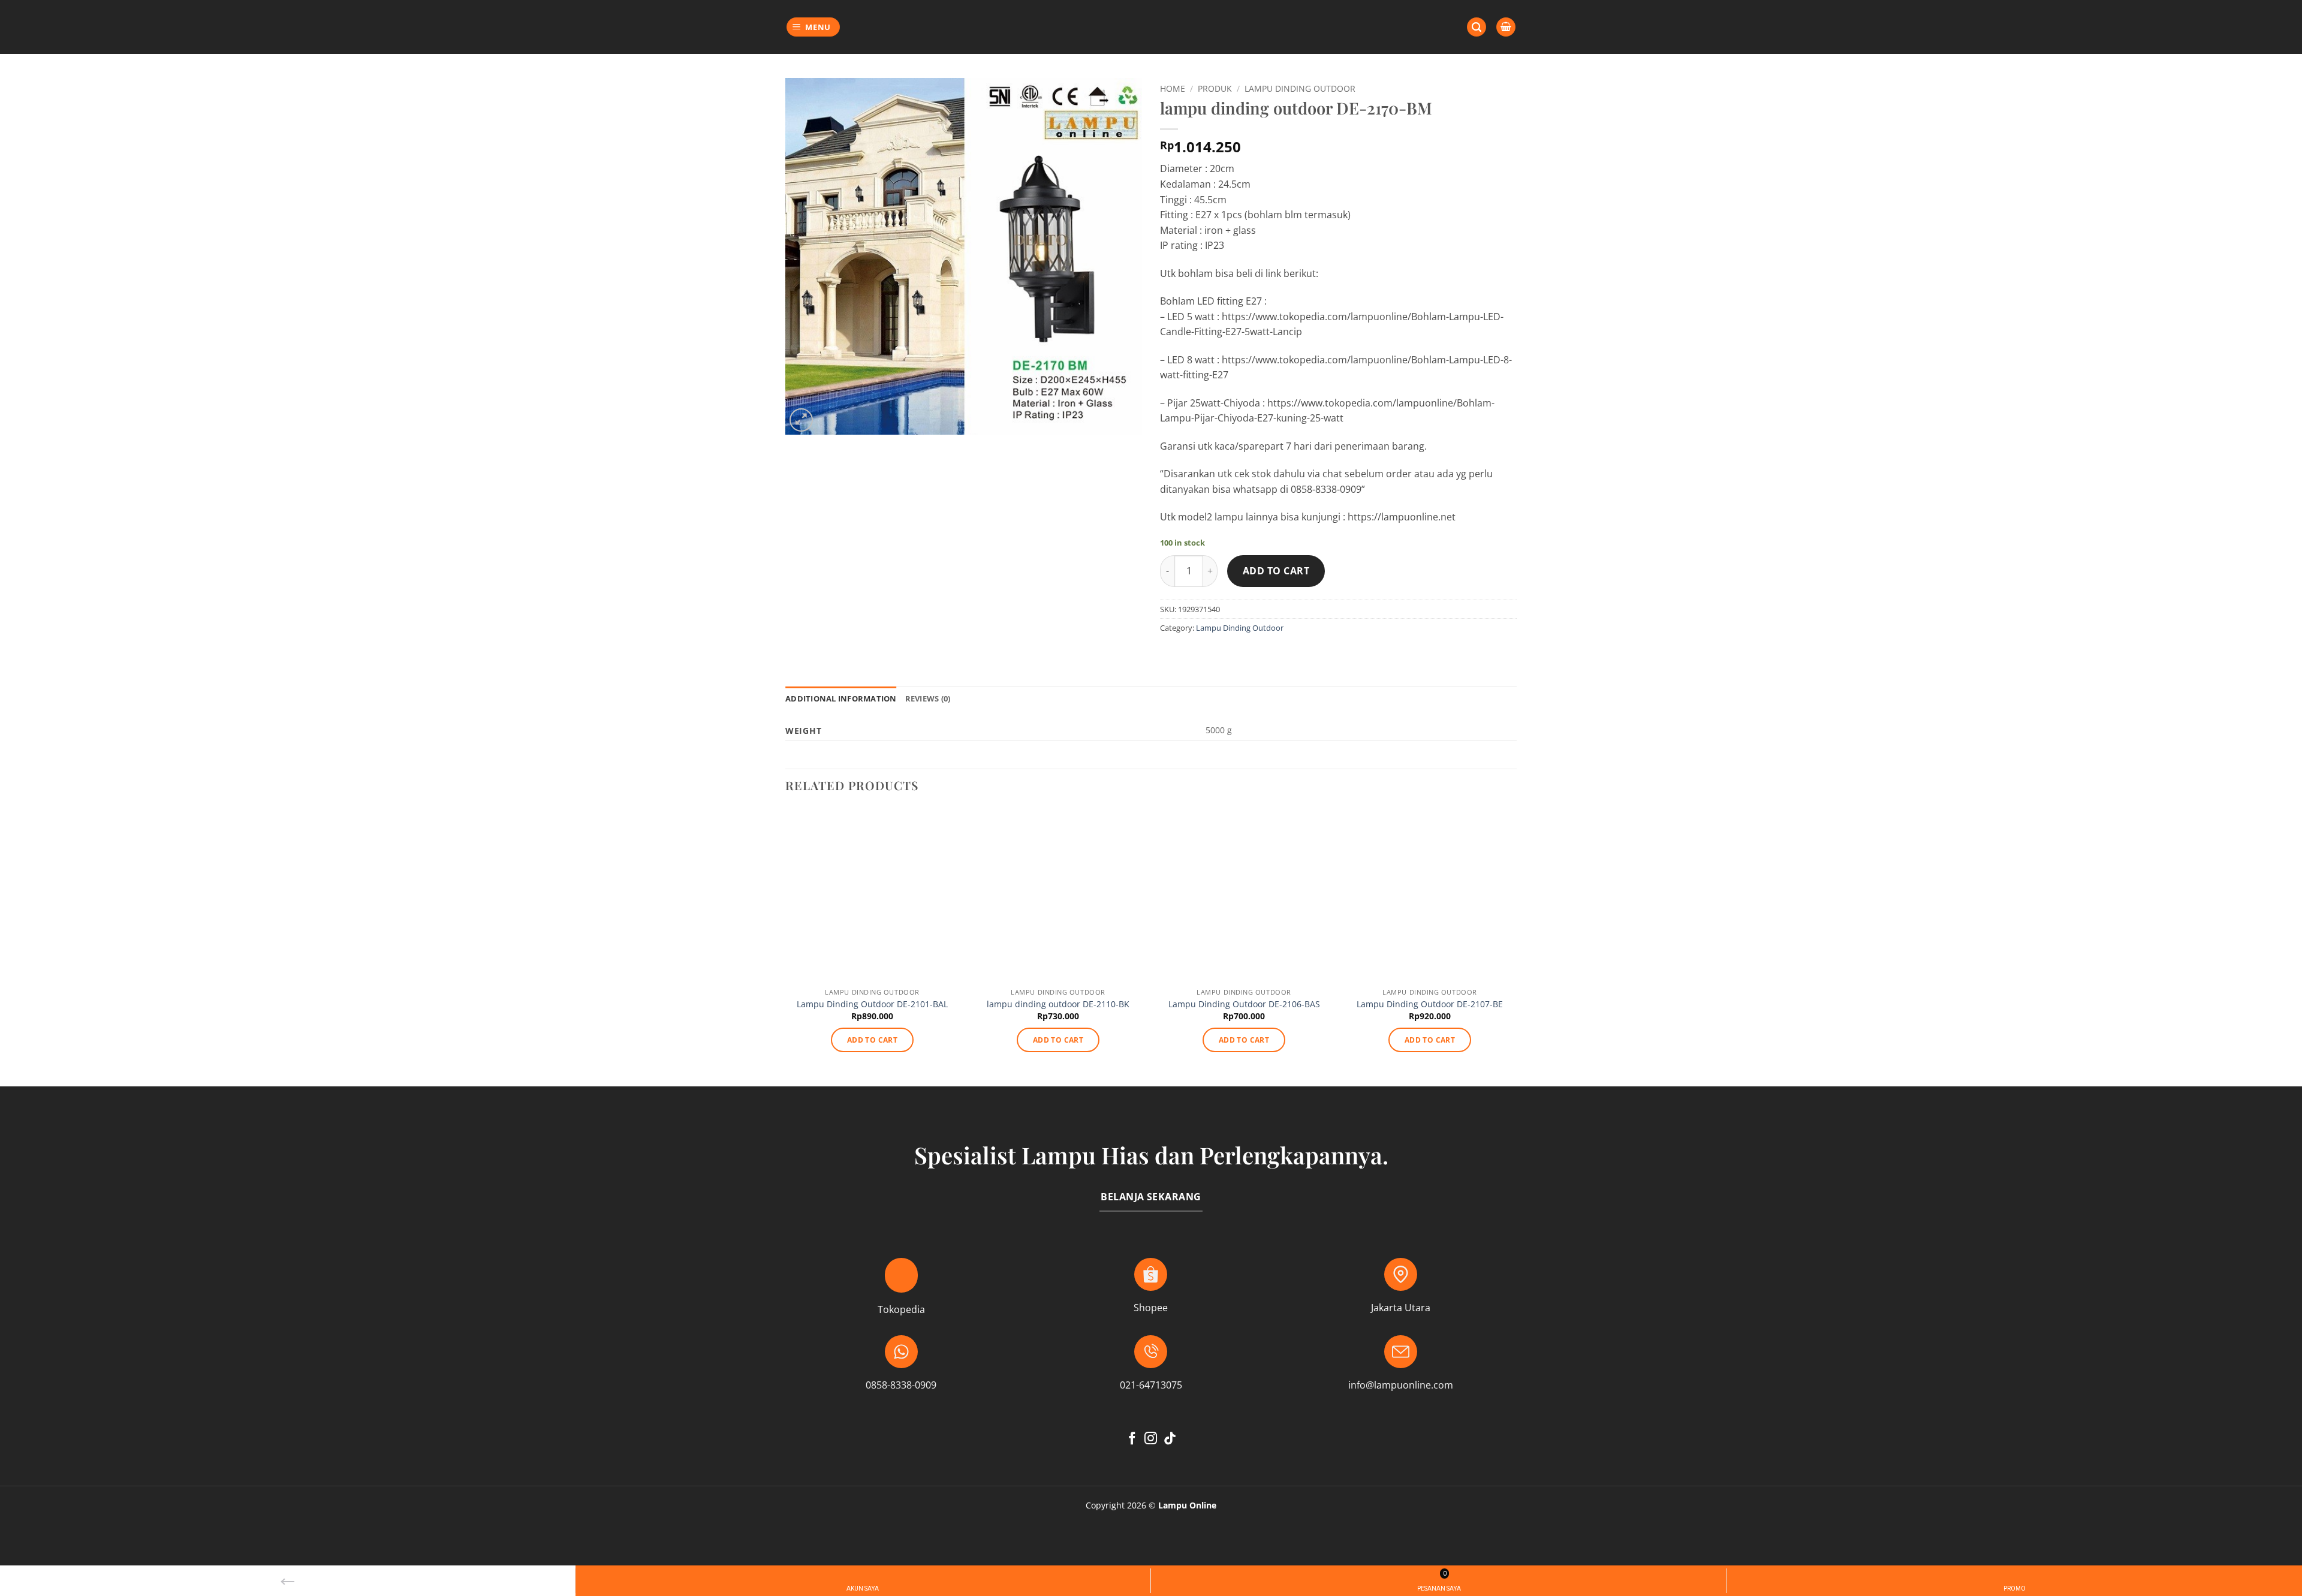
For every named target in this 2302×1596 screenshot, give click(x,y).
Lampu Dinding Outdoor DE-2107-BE (1430, 1004)
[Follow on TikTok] (1170, 1439)
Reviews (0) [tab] (928, 698)
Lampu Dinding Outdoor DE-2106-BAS (1244, 1004)
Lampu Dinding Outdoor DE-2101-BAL (872, 1004)
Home (1173, 88)
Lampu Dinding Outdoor (1300, 88)
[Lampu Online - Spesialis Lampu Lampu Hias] (1151, 27)
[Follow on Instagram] (1151, 1439)
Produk (1215, 88)
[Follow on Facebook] (1132, 1439)
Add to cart (1276, 571)
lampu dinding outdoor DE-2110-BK (1058, 1004)
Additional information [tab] (841, 698)
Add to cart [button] (872, 1040)
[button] (813, 27)
